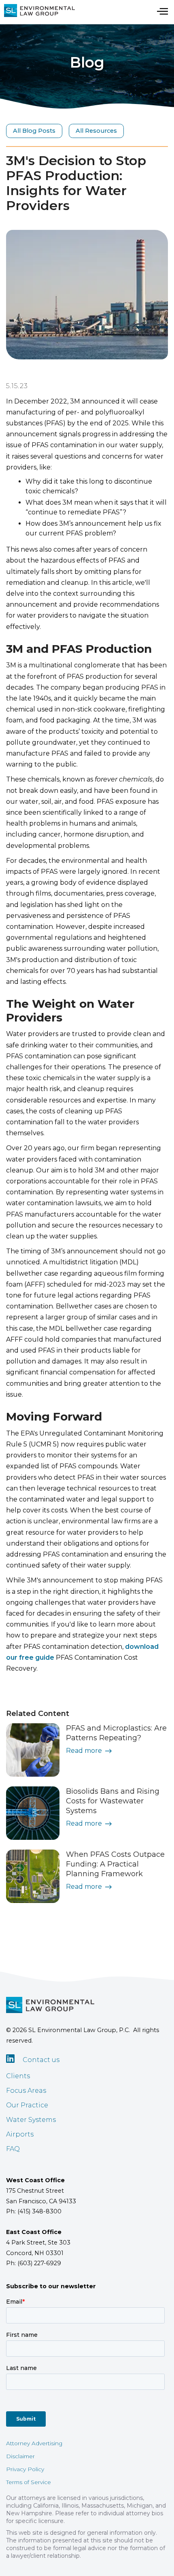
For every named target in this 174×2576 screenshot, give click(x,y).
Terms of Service (29, 2482)
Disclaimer (20, 2456)
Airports (20, 2134)
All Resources (96, 131)
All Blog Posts (34, 131)
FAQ (13, 2149)
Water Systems (31, 2120)
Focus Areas (26, 2091)
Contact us (41, 2060)
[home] (37, 11)
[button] (162, 11)
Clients (18, 2076)
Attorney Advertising (34, 2443)
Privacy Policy (25, 2469)
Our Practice (27, 2105)
